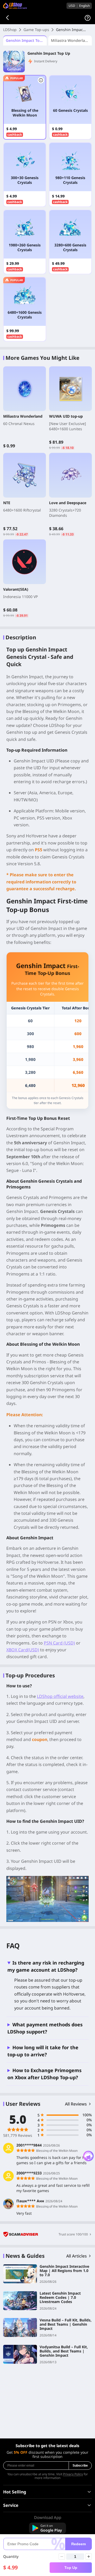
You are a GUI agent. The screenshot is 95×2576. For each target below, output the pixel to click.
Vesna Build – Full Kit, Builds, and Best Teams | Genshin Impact (66, 2324)
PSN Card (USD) (59, 1643)
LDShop (10, 30)
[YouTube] (40, 2555)
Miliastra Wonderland (70, 40)
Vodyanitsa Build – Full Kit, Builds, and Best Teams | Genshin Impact (64, 2351)
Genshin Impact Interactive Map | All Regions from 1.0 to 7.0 (64, 2271)
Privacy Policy (73, 2474)
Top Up (71, 2568)
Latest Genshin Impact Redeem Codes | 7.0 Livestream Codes (60, 2297)
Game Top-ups (36, 30)
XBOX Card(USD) (23, 1650)
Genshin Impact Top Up (26, 40)
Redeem (79, 2544)
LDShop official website (60, 1696)
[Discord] (26, 2555)
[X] (55, 2555)
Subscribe (80, 2466)
